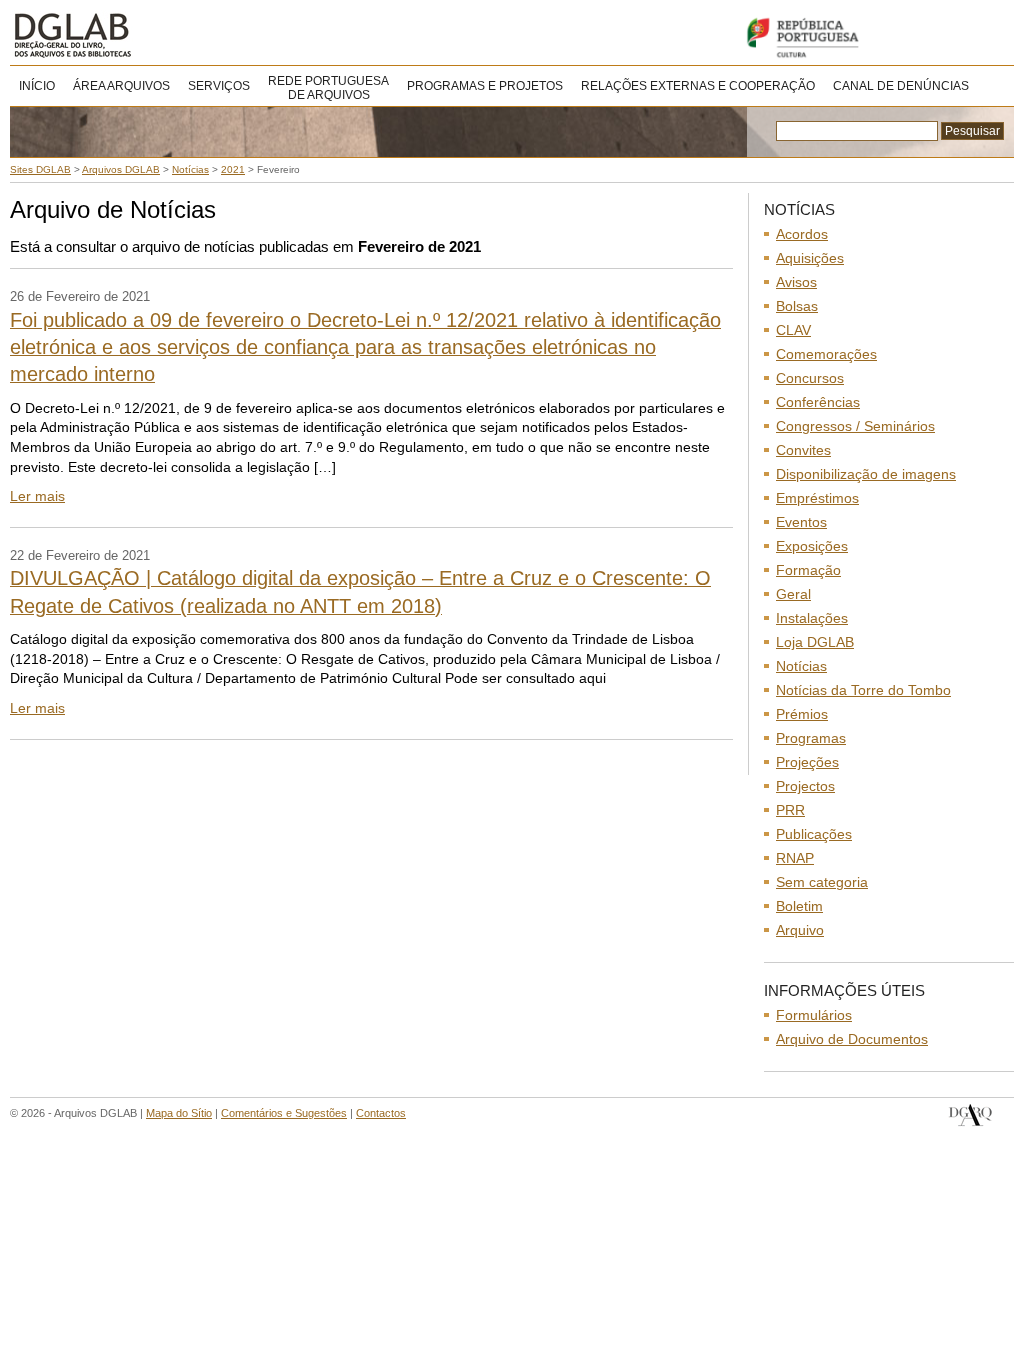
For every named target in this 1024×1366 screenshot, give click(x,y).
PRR (790, 810)
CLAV (793, 330)
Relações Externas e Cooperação (698, 86)
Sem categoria (822, 882)
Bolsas (797, 306)
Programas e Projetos (485, 86)
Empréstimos (817, 498)
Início (37, 86)
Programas (811, 738)
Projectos (805, 786)
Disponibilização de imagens (866, 474)
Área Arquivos (121, 86)
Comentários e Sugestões (284, 1113)
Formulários (814, 1015)
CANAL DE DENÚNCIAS (901, 86)
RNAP (795, 858)
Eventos (801, 522)
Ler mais (37, 496)
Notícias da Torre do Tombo (863, 690)
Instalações (812, 618)
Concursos (810, 378)
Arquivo (800, 930)
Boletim (799, 906)
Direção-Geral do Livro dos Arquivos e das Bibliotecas (970, 1115)
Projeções (807, 762)
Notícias (801, 666)
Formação (808, 570)
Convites (803, 450)
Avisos (796, 282)
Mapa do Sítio (179, 1113)
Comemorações (826, 354)
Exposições (812, 546)
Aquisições (810, 258)
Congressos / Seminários (855, 426)
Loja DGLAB (815, 642)
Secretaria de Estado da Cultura (874, 37)
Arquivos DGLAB (139, 35)
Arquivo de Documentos (852, 1039)
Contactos (381, 1113)
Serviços (219, 86)
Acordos (802, 234)
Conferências (818, 402)
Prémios (802, 714)
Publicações (814, 834)
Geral (793, 594)
